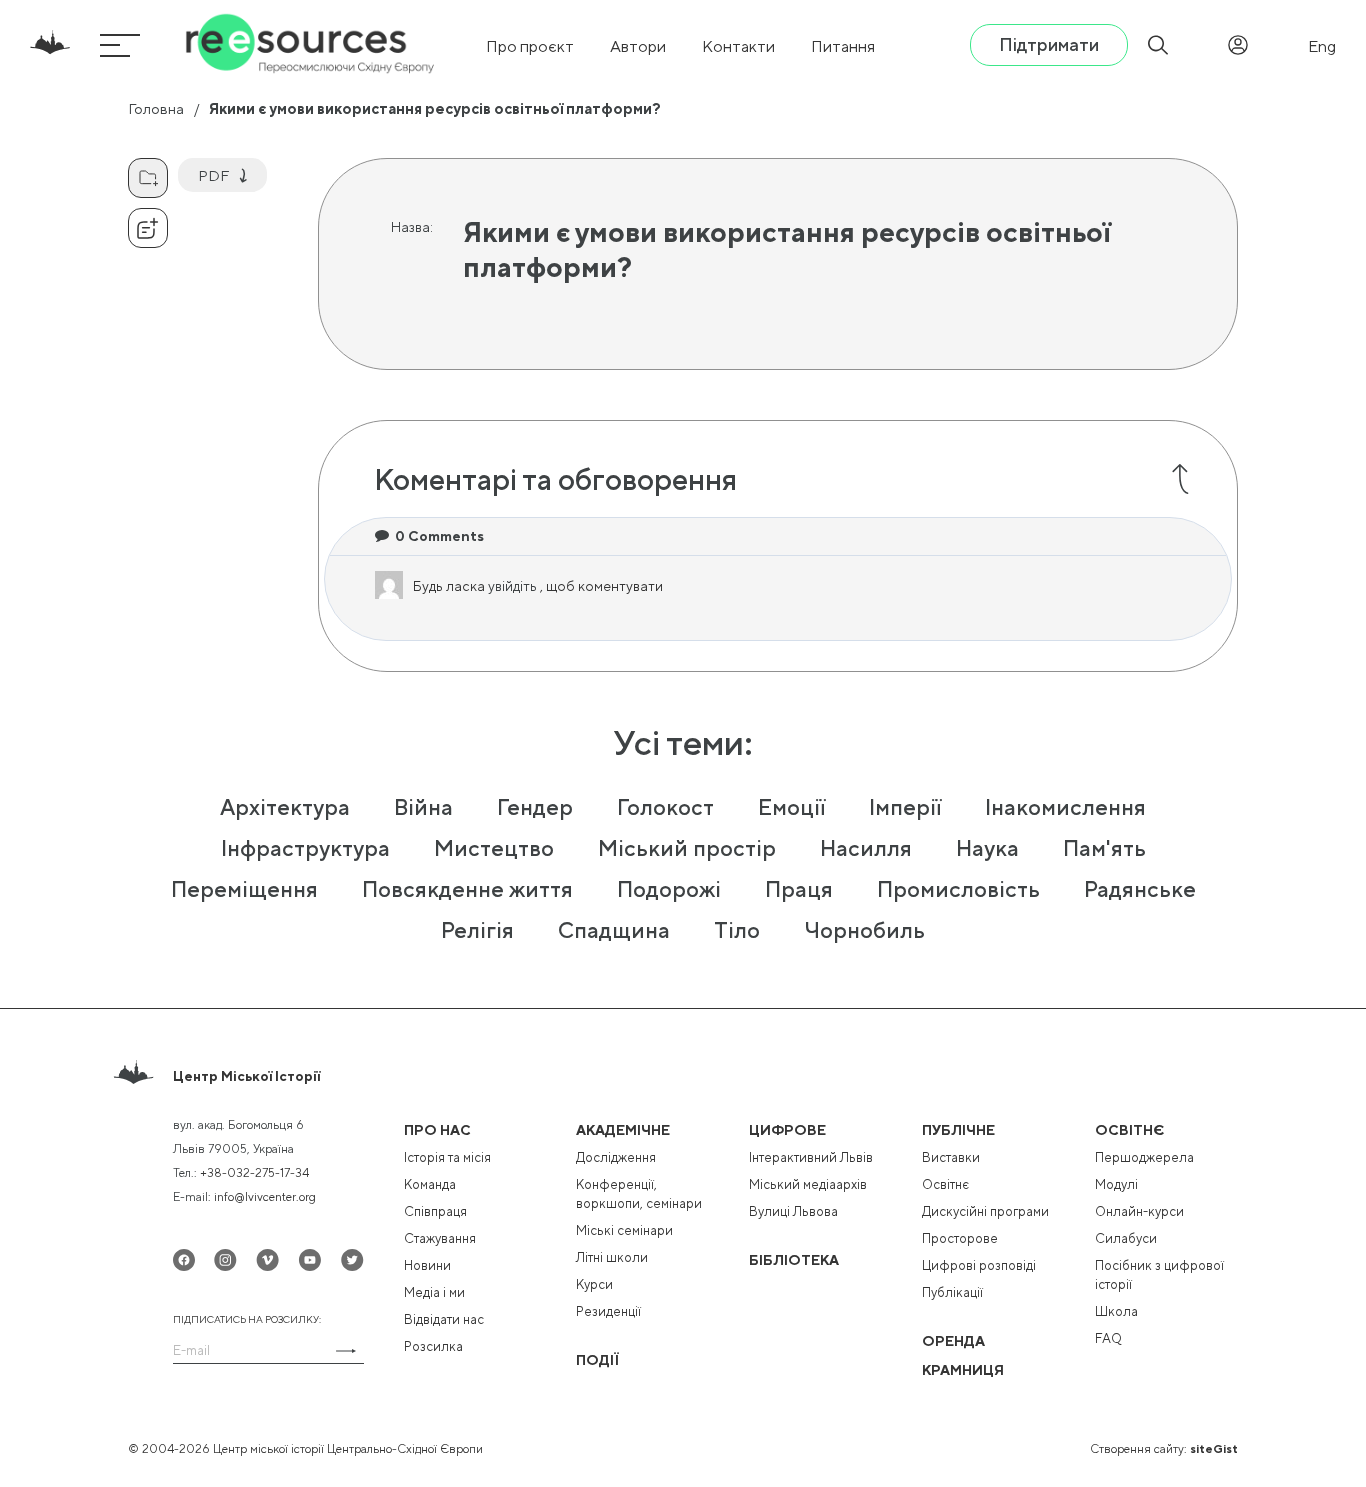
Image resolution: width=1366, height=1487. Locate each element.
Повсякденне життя (467, 889)
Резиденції (608, 1311)
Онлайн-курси (1139, 1211)
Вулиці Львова (793, 1211)
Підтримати (1049, 44)
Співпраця (435, 1211)
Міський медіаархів (808, 1184)
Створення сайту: (1164, 1449)
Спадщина (614, 930)
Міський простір (687, 848)
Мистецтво (494, 848)
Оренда (953, 1341)
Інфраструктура (305, 848)
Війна (423, 807)
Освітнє (945, 1184)
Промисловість (958, 889)
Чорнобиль (864, 930)
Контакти (738, 46)
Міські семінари (624, 1230)
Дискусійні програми (985, 1211)
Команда (430, 1184)
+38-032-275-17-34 (254, 1173)
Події (597, 1360)
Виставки (951, 1157)
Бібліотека (794, 1260)
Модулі (1116, 1184)
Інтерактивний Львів (811, 1157)
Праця (799, 889)
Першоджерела (1144, 1157)
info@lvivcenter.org (265, 1197)
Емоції (791, 807)
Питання (843, 46)
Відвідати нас (444, 1319)
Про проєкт (530, 46)
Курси (594, 1284)
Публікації (952, 1292)
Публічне (958, 1130)
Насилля (866, 848)
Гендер (535, 807)
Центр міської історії (246, 1076)
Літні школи (612, 1257)
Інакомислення (1065, 807)
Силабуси (1126, 1238)
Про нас (437, 1130)
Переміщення (244, 889)
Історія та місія (447, 1157)
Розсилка (433, 1346)
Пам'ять (1104, 848)
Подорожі (669, 889)
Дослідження (616, 1157)
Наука (987, 848)
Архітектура (285, 807)
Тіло (737, 930)
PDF (213, 175)
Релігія (477, 930)
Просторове (960, 1238)
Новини (427, 1265)
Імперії (905, 807)
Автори (638, 46)
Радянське (1140, 889)
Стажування (440, 1238)
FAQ (1108, 1338)
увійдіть (514, 586)
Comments (439, 536)
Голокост (665, 807)
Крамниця (963, 1370)
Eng (1322, 46)
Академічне (623, 1130)
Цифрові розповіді (979, 1265)
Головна (156, 108)
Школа (1116, 1311)
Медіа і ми (434, 1292)
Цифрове (787, 1130)
